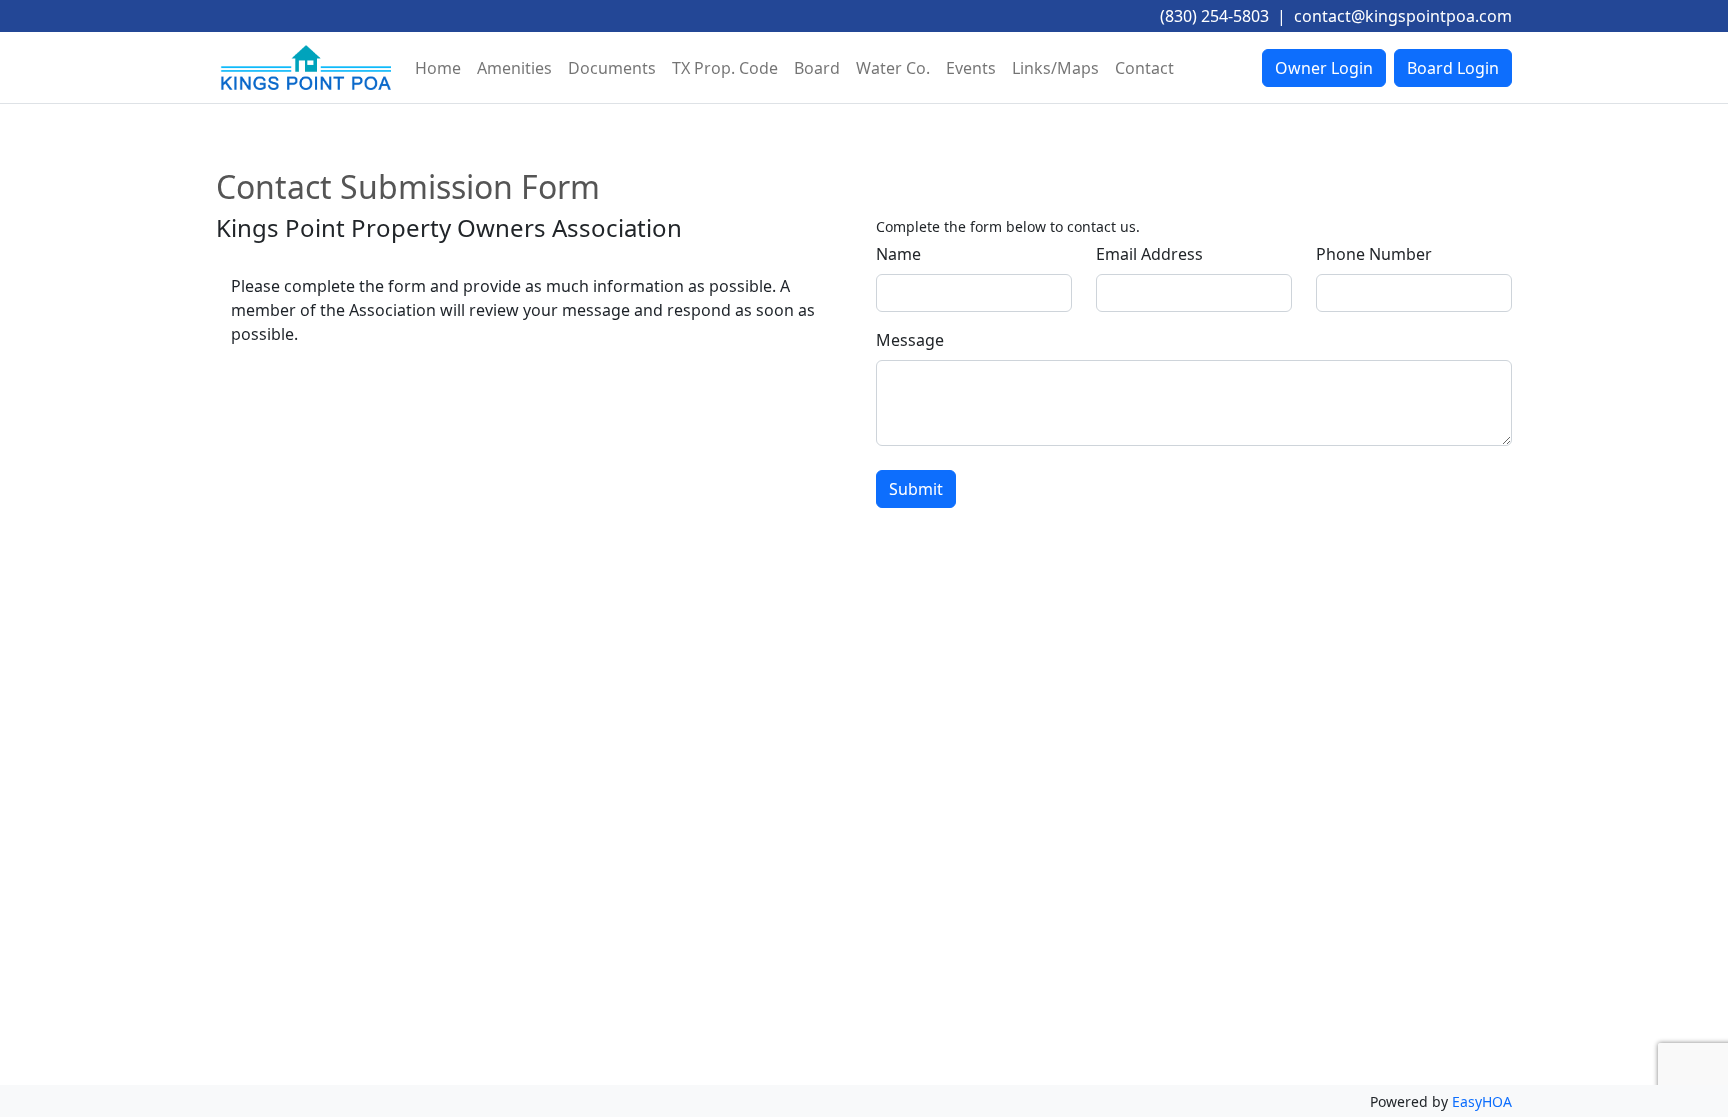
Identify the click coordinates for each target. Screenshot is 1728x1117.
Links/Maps (1055, 68)
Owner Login (1324, 68)
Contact (1144, 68)
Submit (916, 489)
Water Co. (893, 68)
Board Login (1453, 68)
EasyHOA (1482, 1101)
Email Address (1149, 254)
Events (971, 68)
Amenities (514, 68)
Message (910, 340)
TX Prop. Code (725, 68)
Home (438, 68)
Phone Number (1374, 254)
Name (898, 254)
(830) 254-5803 (1214, 16)
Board (817, 68)
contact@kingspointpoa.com (1403, 16)
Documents (612, 68)
